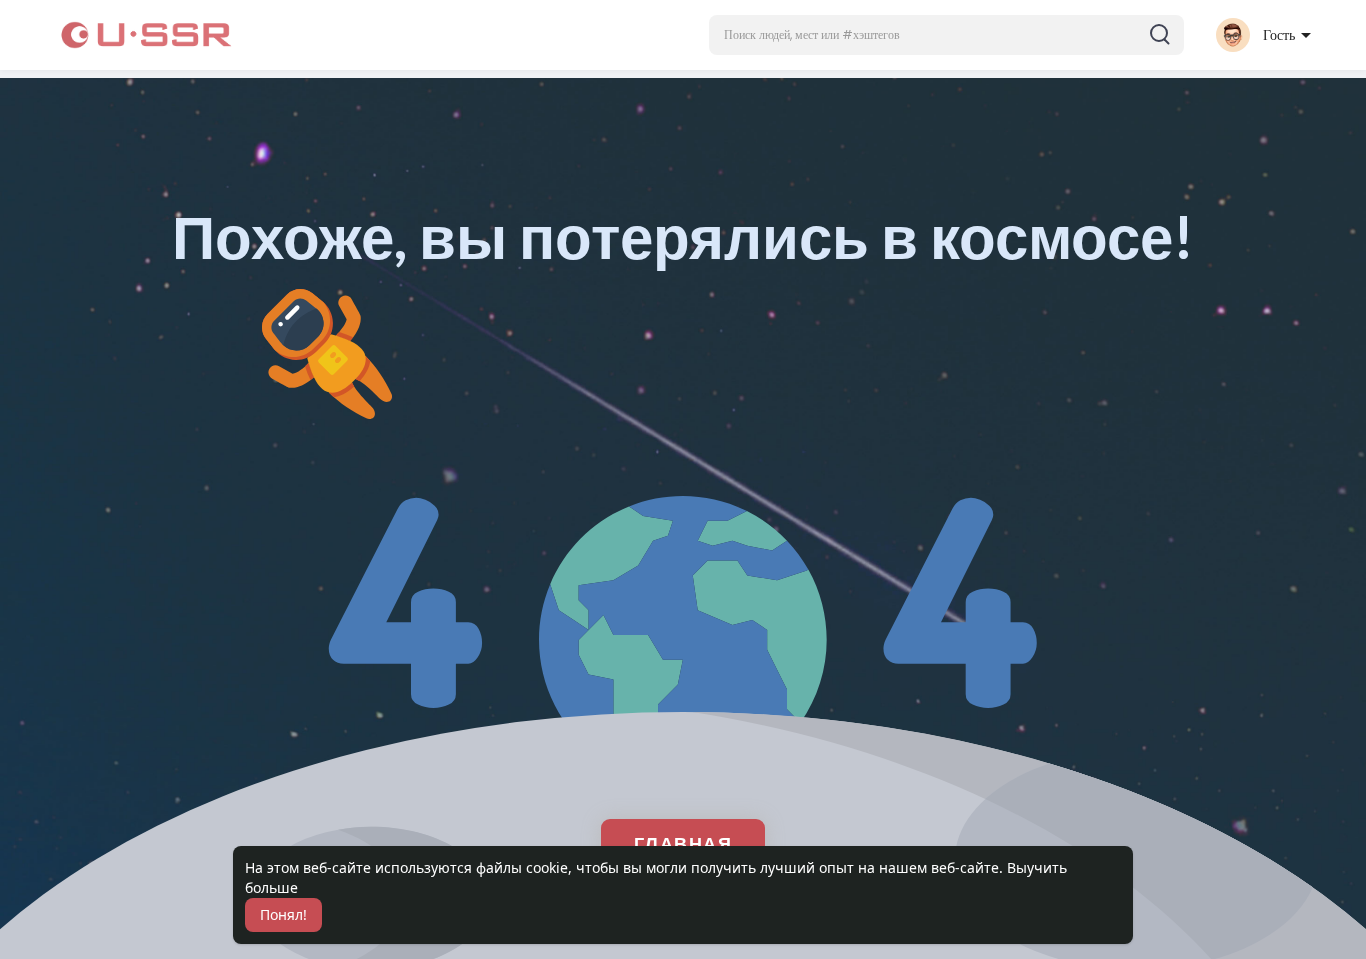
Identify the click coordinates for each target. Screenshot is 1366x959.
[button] (946, 35)
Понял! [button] (283, 914)
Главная (683, 843)
